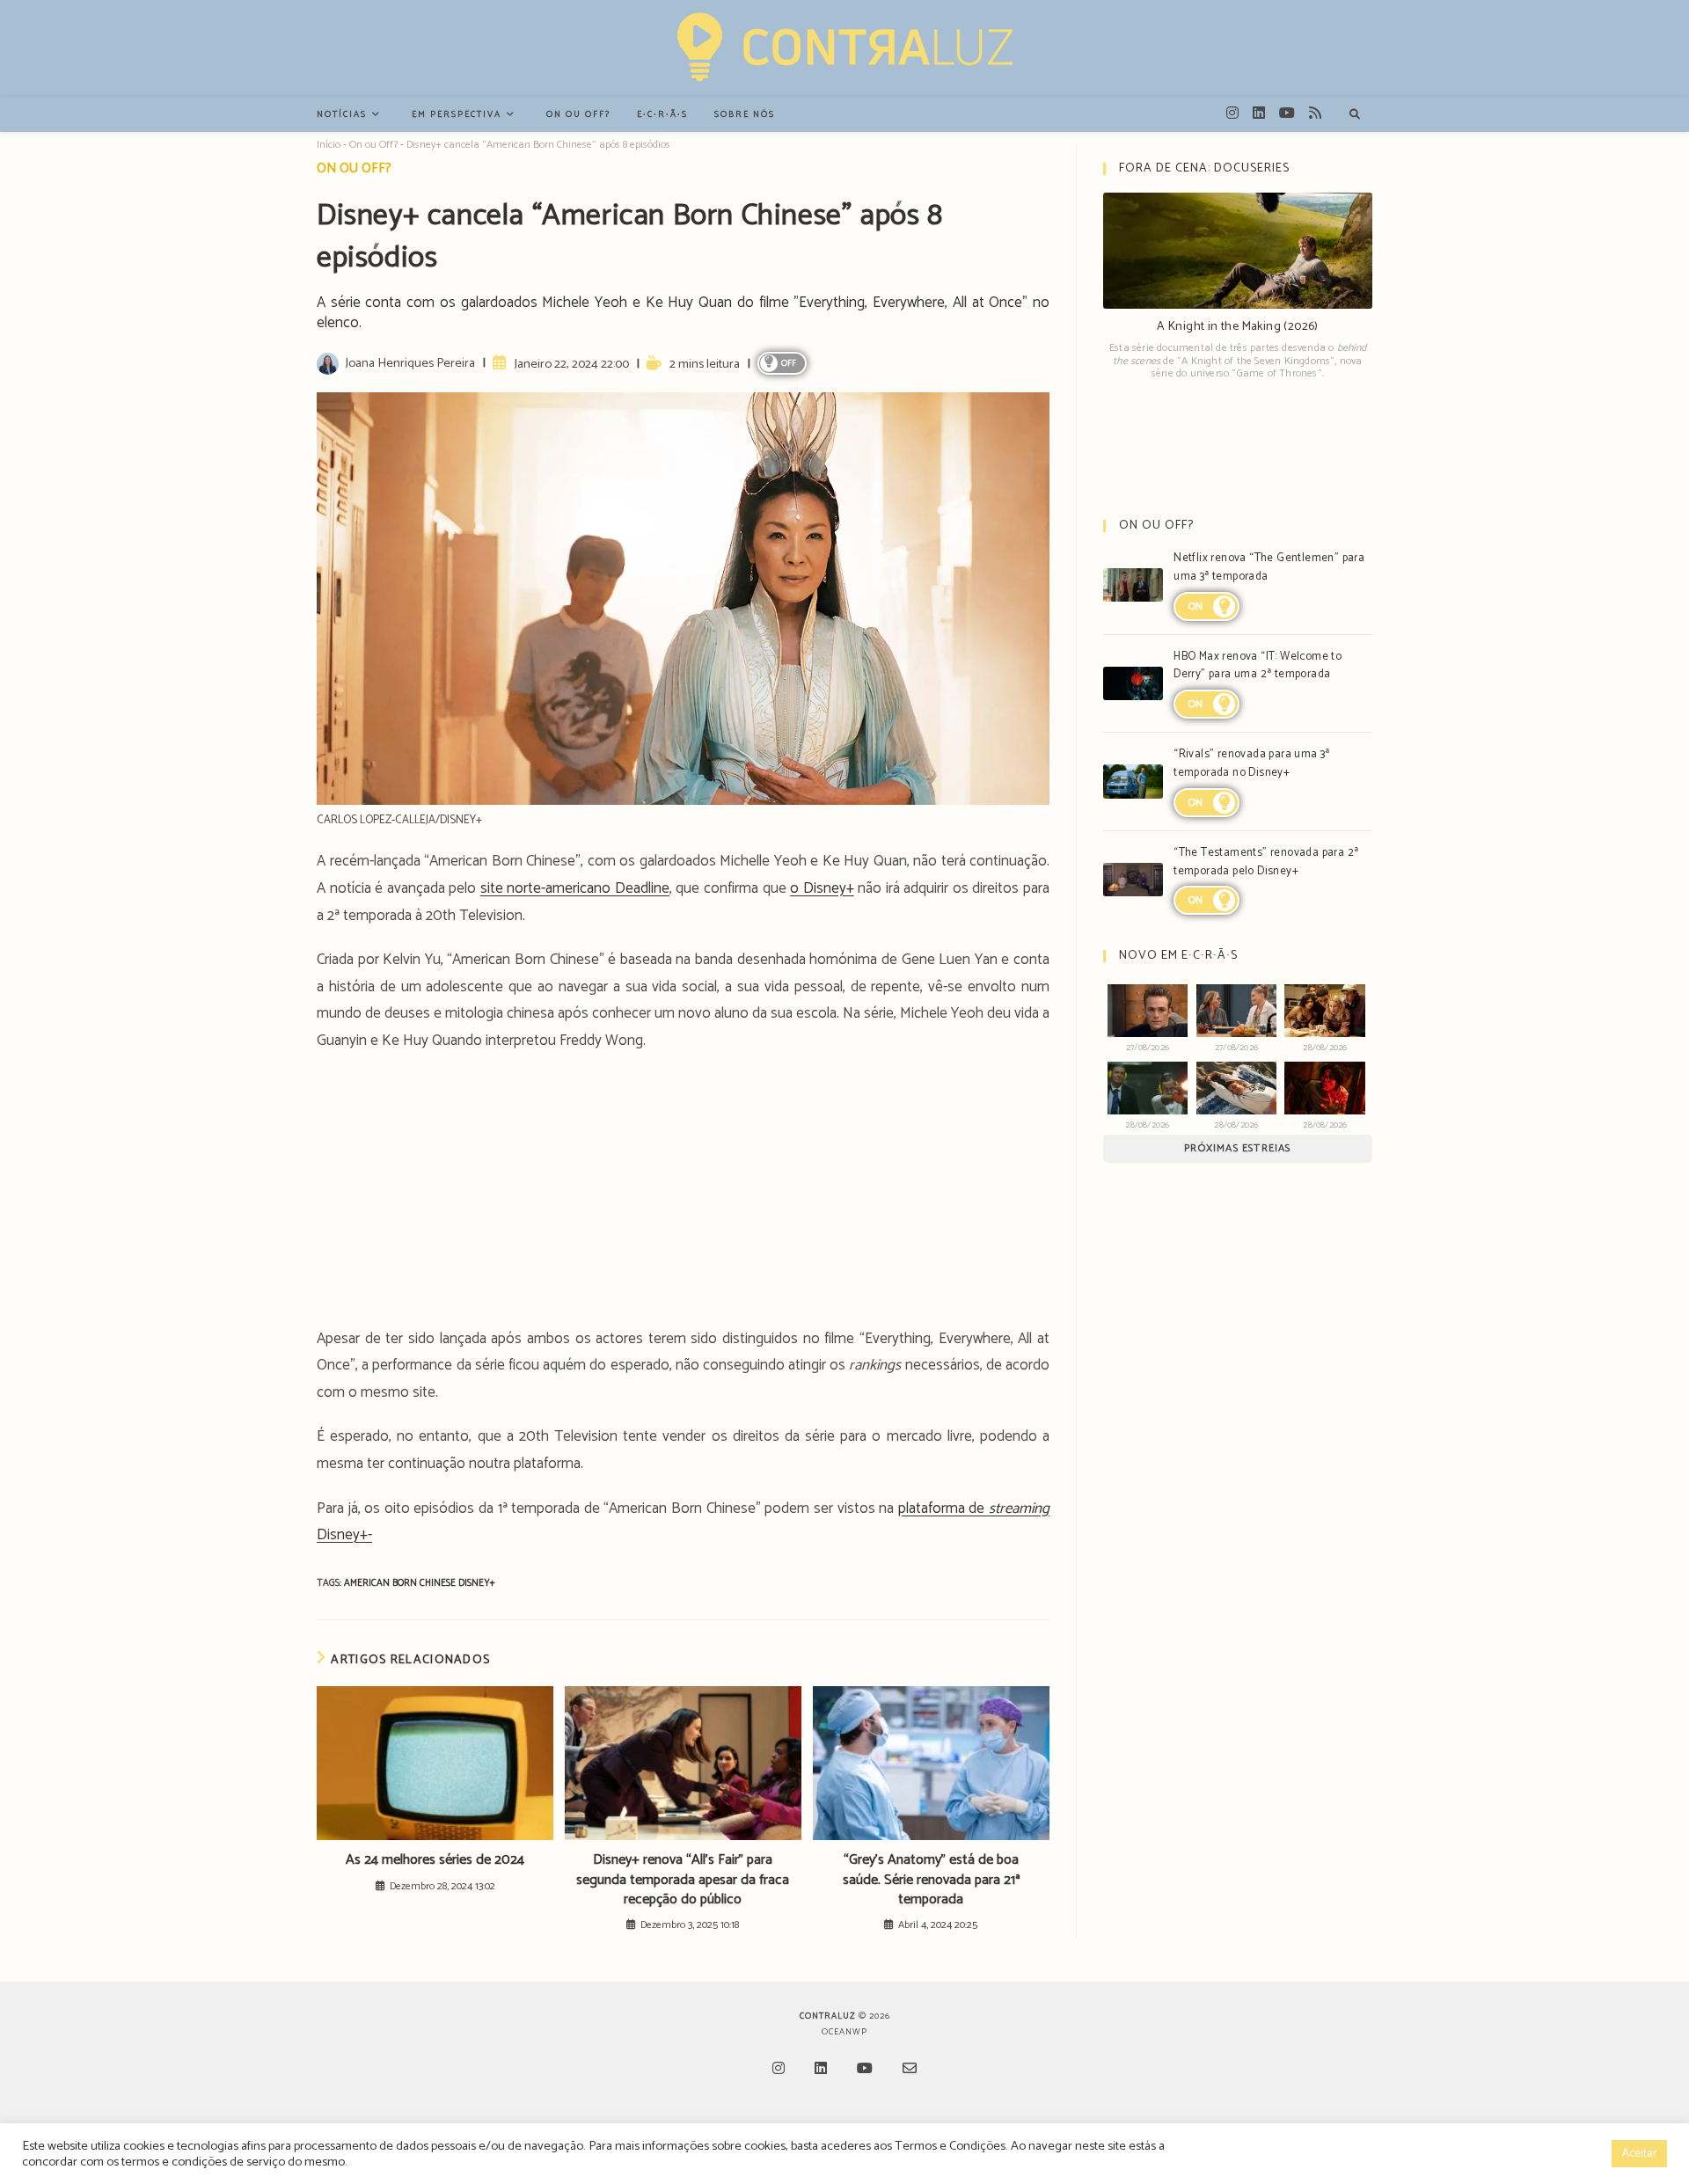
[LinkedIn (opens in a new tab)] (1259, 113)
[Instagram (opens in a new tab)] (1232, 113)
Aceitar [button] (1639, 2154)
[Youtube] (865, 2070)
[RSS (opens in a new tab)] (1315, 113)
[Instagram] (779, 2070)
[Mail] (910, 2070)
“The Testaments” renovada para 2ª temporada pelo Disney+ (1266, 862)
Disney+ (476, 1583)
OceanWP (844, 2032)
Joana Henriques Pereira (410, 363)
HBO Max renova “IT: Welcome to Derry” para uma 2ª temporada (1258, 666)
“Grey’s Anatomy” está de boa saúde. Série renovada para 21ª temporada (931, 1880)
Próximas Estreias (1237, 1148)
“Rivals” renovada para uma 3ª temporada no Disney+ (1252, 763)
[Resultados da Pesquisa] (1355, 115)
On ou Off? (373, 145)
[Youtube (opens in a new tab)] (1287, 113)
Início (329, 145)
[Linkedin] (821, 2070)
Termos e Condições (950, 2146)
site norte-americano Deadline (575, 888)
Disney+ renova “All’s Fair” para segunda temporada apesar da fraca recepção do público (683, 1880)
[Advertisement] (683, 1195)
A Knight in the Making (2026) (1238, 327)
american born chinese (401, 1583)
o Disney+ (822, 888)
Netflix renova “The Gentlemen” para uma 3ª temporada (1269, 567)
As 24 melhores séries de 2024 (435, 1860)
